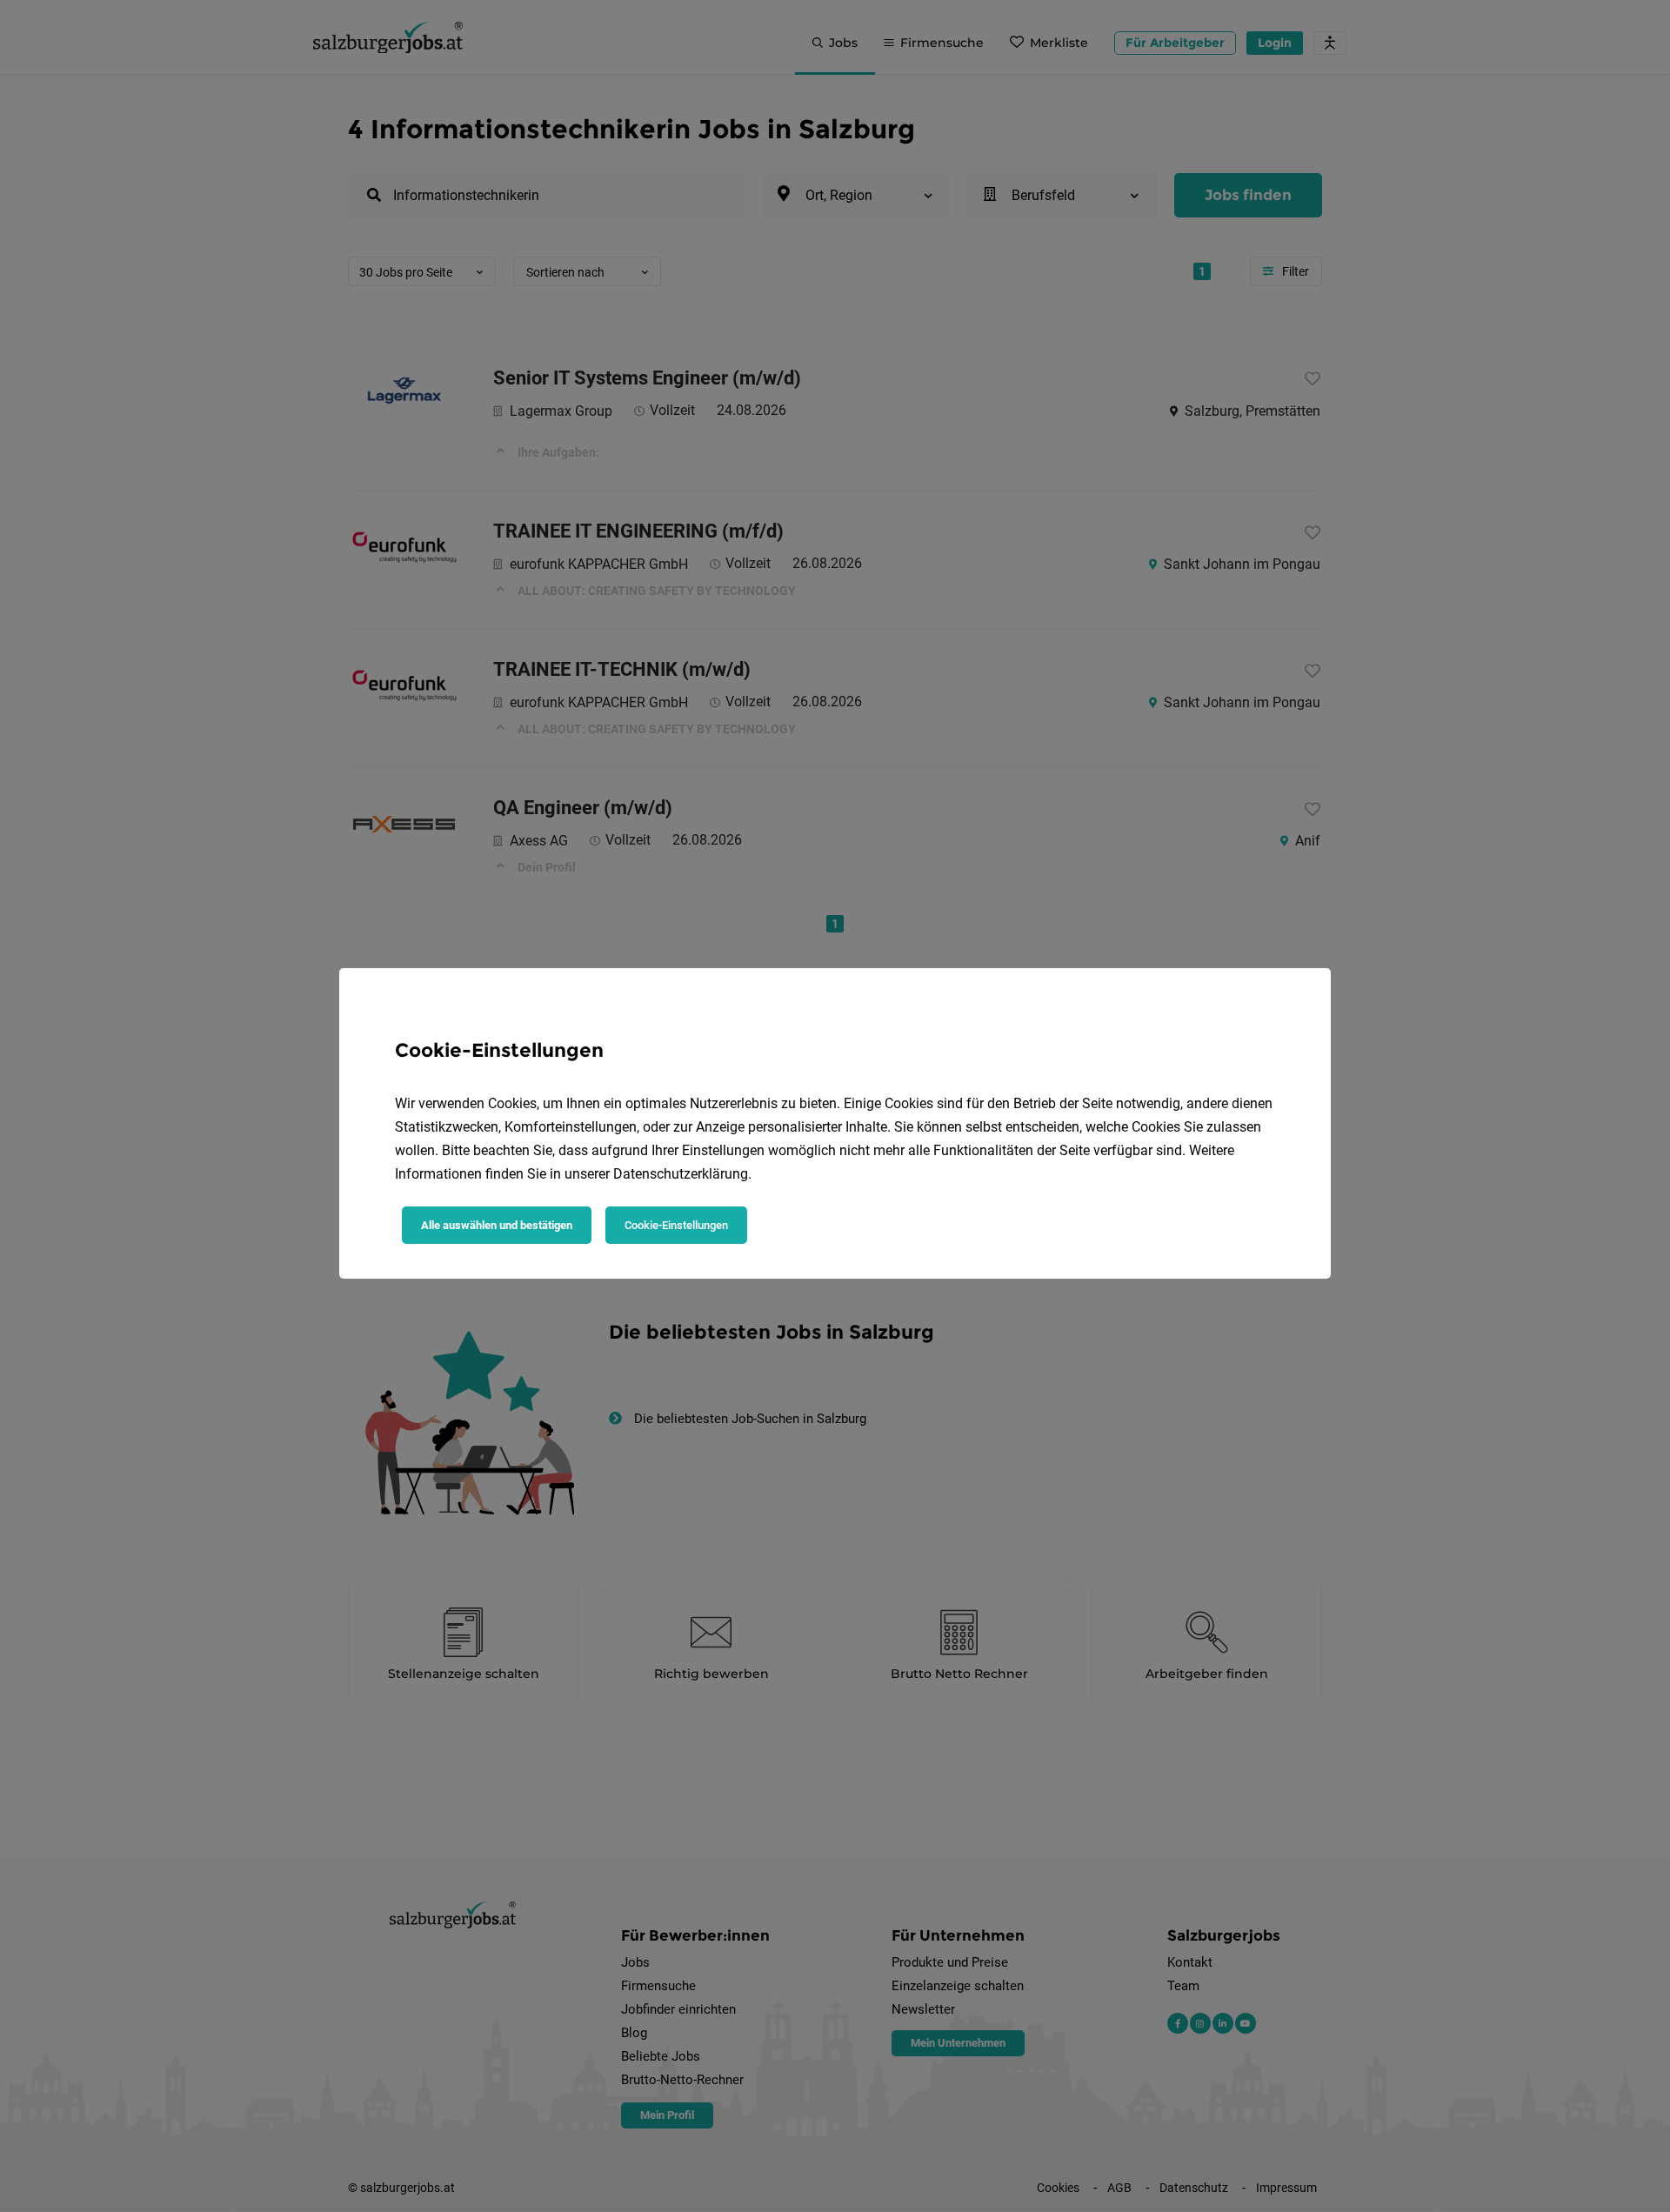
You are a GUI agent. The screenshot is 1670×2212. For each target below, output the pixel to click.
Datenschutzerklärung (681, 1174)
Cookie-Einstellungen (676, 1225)
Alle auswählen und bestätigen (497, 1225)
